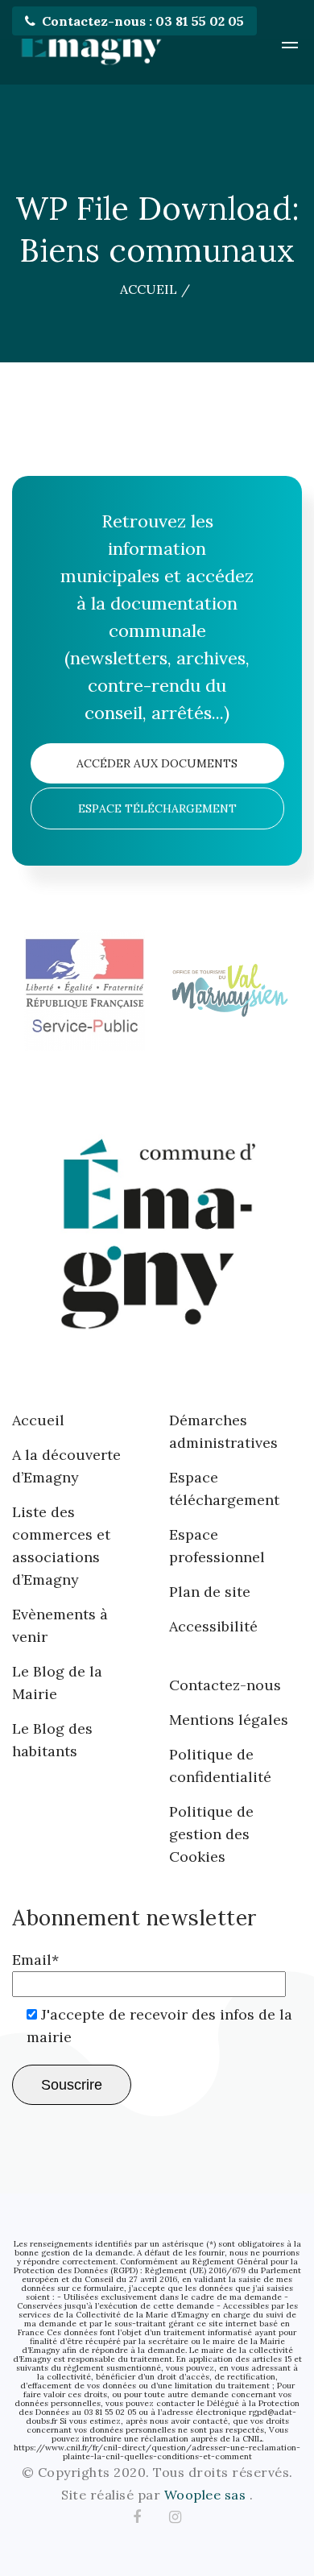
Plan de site (210, 1592)
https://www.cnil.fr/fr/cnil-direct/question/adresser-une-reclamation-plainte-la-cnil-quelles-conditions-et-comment (157, 2452)
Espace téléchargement (157, 808)
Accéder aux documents (157, 763)
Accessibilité (213, 1626)
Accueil (38, 1420)
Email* (35, 1960)
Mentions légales (229, 1720)
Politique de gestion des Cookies (211, 1834)
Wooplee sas (207, 2495)
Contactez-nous (225, 1685)
